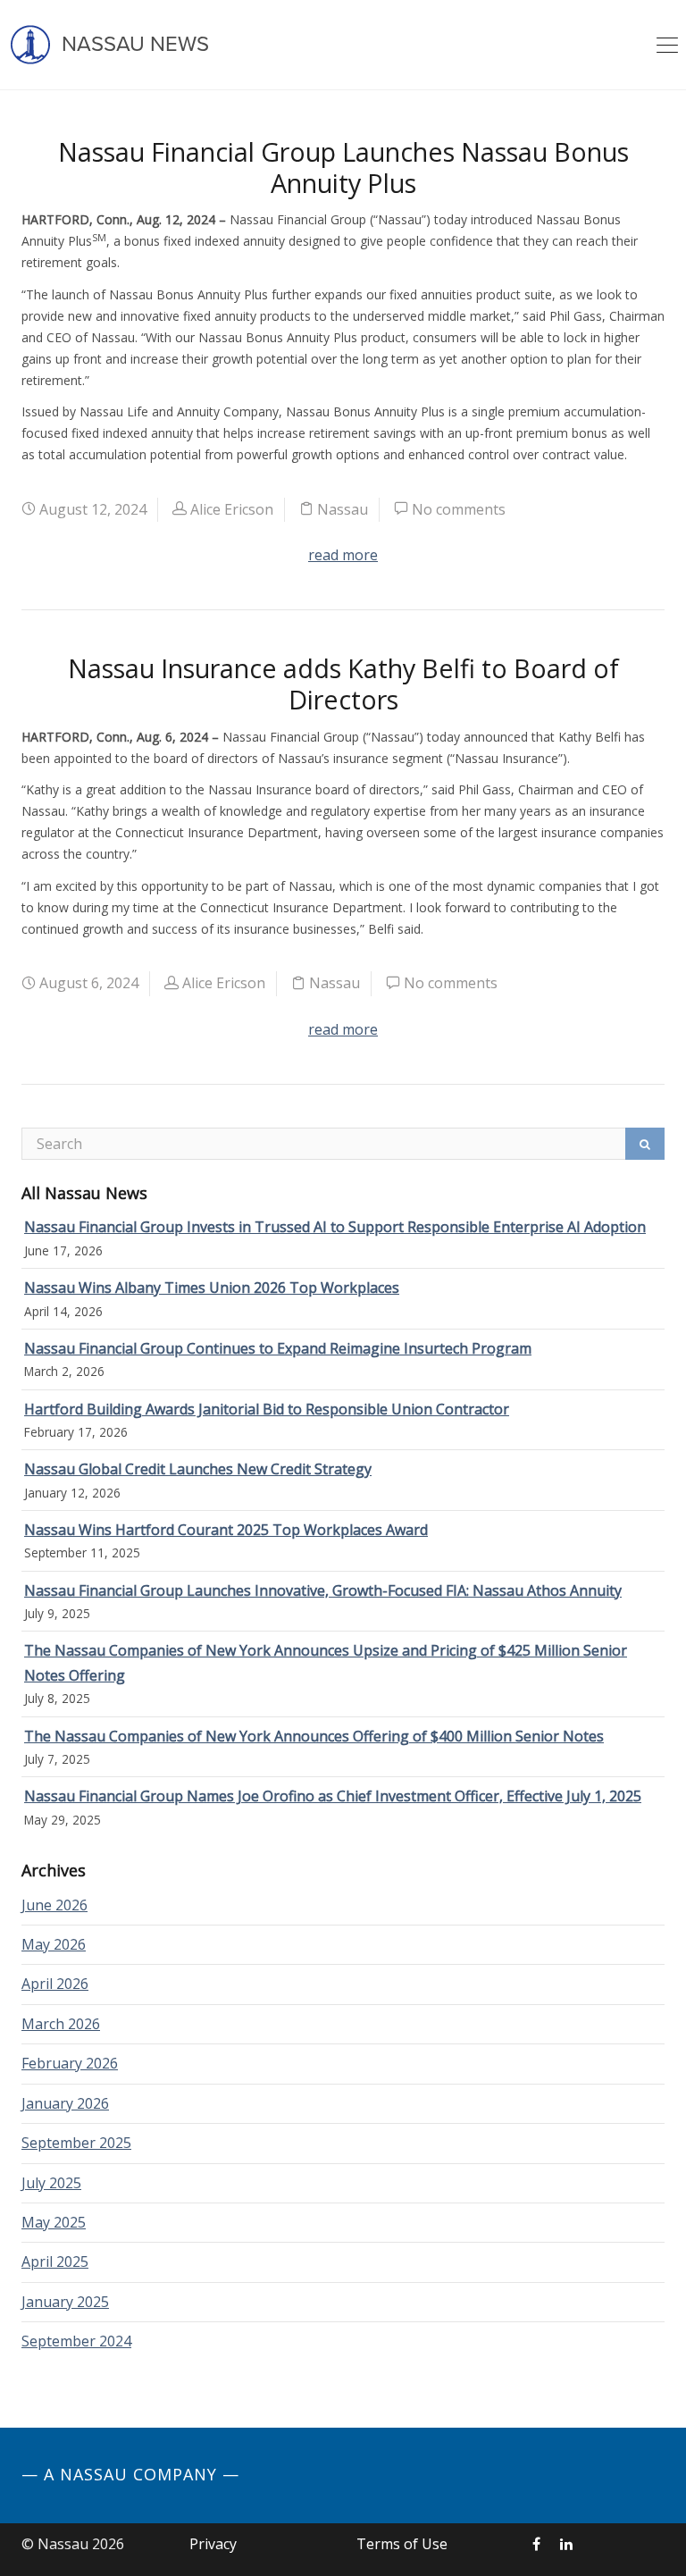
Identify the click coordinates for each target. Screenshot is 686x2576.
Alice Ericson (232, 509)
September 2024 (76, 2341)
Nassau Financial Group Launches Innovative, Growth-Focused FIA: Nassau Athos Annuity (323, 1590)
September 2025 (76, 2143)
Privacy (213, 2544)
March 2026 (61, 2024)
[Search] (645, 1144)
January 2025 (65, 2302)
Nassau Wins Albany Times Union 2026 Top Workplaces (212, 1288)
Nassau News (133, 44)
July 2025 (51, 2183)
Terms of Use (402, 2544)
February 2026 (70, 2063)
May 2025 (54, 2222)
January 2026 (65, 2103)
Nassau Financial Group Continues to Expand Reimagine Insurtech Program (278, 1348)
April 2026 (55, 1984)
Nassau (343, 509)
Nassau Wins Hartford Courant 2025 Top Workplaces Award (226, 1530)
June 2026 (54, 1905)
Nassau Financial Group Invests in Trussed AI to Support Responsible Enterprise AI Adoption (335, 1227)
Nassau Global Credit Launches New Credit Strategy (198, 1469)
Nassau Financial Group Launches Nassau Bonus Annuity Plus (343, 167)
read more (343, 555)
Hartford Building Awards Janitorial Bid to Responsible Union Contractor (267, 1409)
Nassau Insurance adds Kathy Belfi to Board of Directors (343, 684)
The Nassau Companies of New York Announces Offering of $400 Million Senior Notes (314, 1736)
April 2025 (55, 2261)
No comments (459, 509)
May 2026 (54, 1944)
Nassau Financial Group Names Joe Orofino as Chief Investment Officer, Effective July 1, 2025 (333, 1796)
